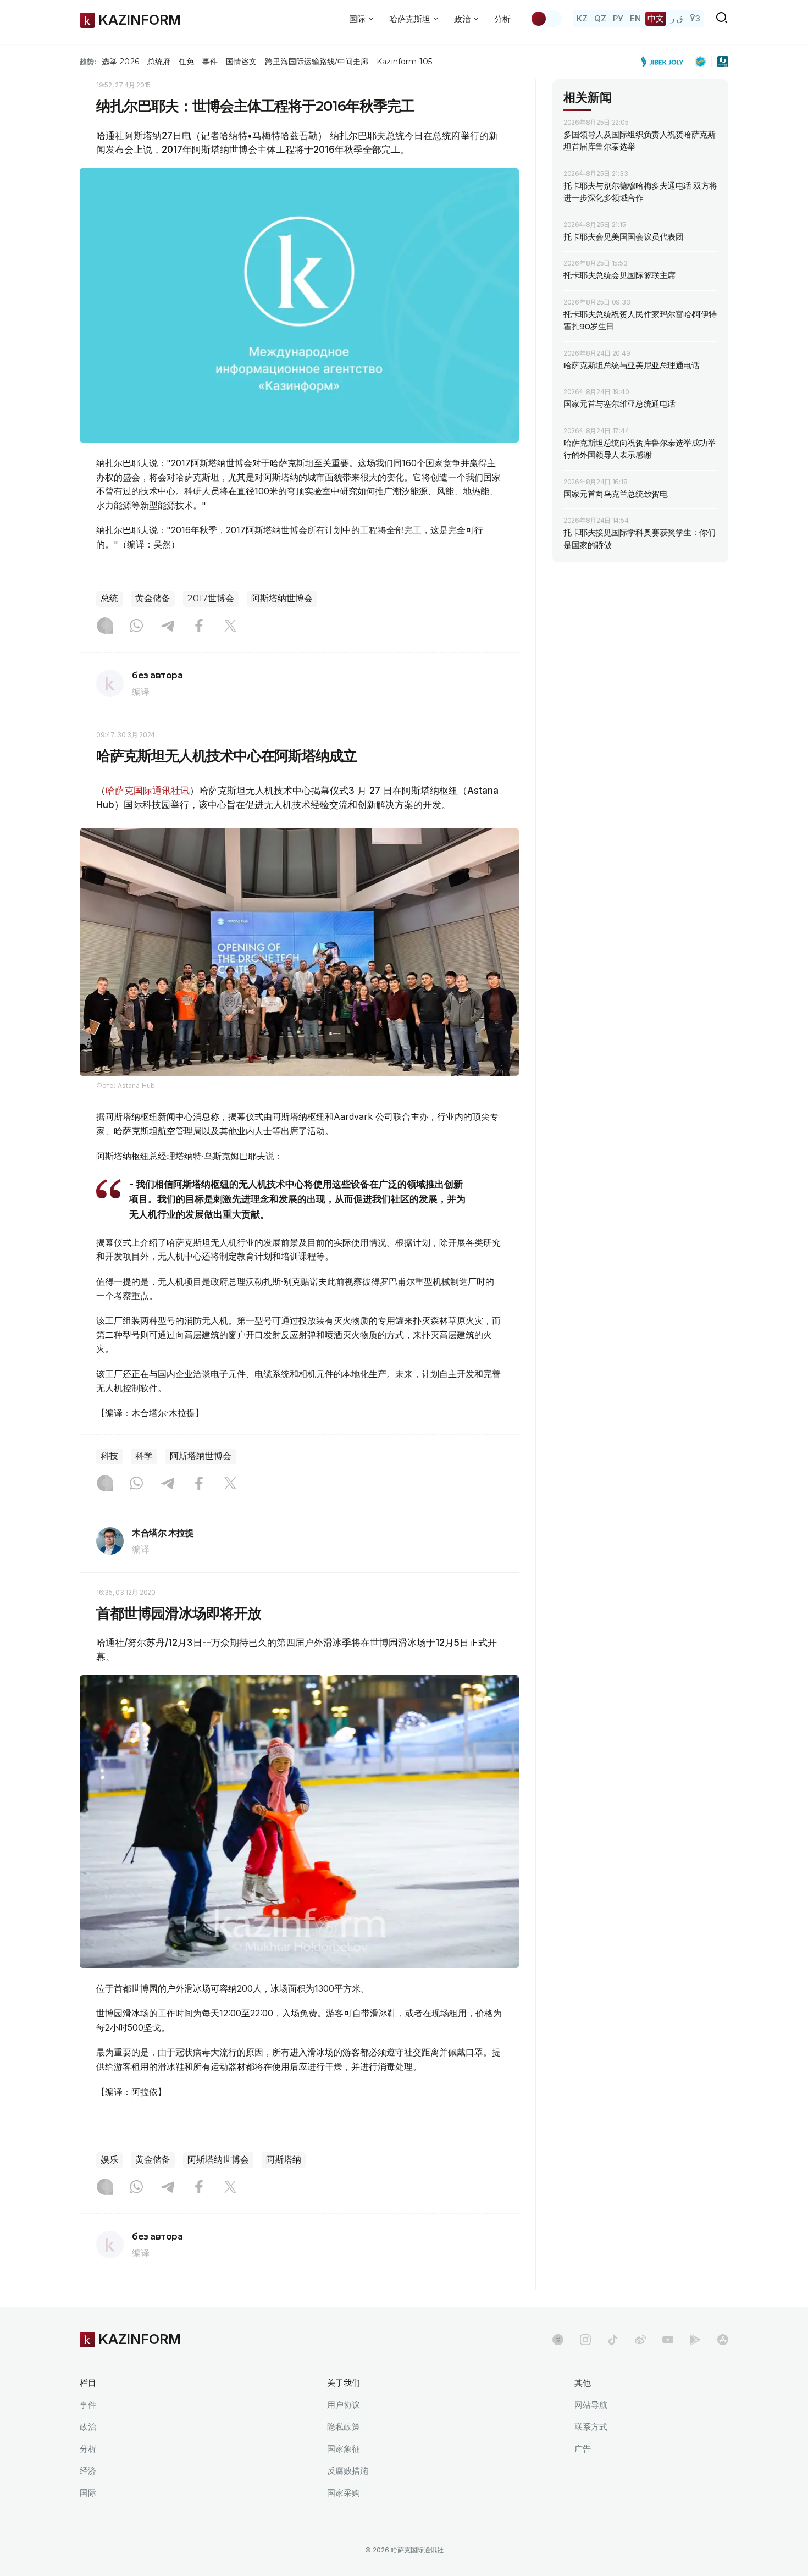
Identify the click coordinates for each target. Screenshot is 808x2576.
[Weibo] (640, 2340)
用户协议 (344, 2405)
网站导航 (591, 2405)
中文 (656, 18)
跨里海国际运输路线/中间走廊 (317, 62)
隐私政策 (344, 2427)
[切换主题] (546, 19)
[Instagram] (105, 627)
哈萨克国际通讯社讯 (148, 791)
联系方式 (591, 2427)
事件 (210, 62)
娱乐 (109, 2160)
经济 (88, 2471)
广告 (583, 2449)
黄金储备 (153, 598)
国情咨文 (241, 62)
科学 (144, 1456)
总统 (109, 598)
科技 (109, 1456)
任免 (186, 62)
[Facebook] (199, 627)
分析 (502, 19)
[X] (230, 627)
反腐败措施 (348, 2471)
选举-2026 (120, 62)
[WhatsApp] (136, 627)
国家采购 (344, 2493)
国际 (88, 2493)
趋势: (88, 62)
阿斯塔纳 (284, 2160)
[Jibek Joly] (665, 62)
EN (635, 18)
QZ (600, 18)
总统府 (159, 62)
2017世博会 (211, 598)
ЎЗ (695, 18)
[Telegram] (168, 627)
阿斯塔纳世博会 (282, 598)
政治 (88, 2427)
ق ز (677, 18)
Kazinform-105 (404, 62)
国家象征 (344, 2449)
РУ (618, 18)
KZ (582, 18)
